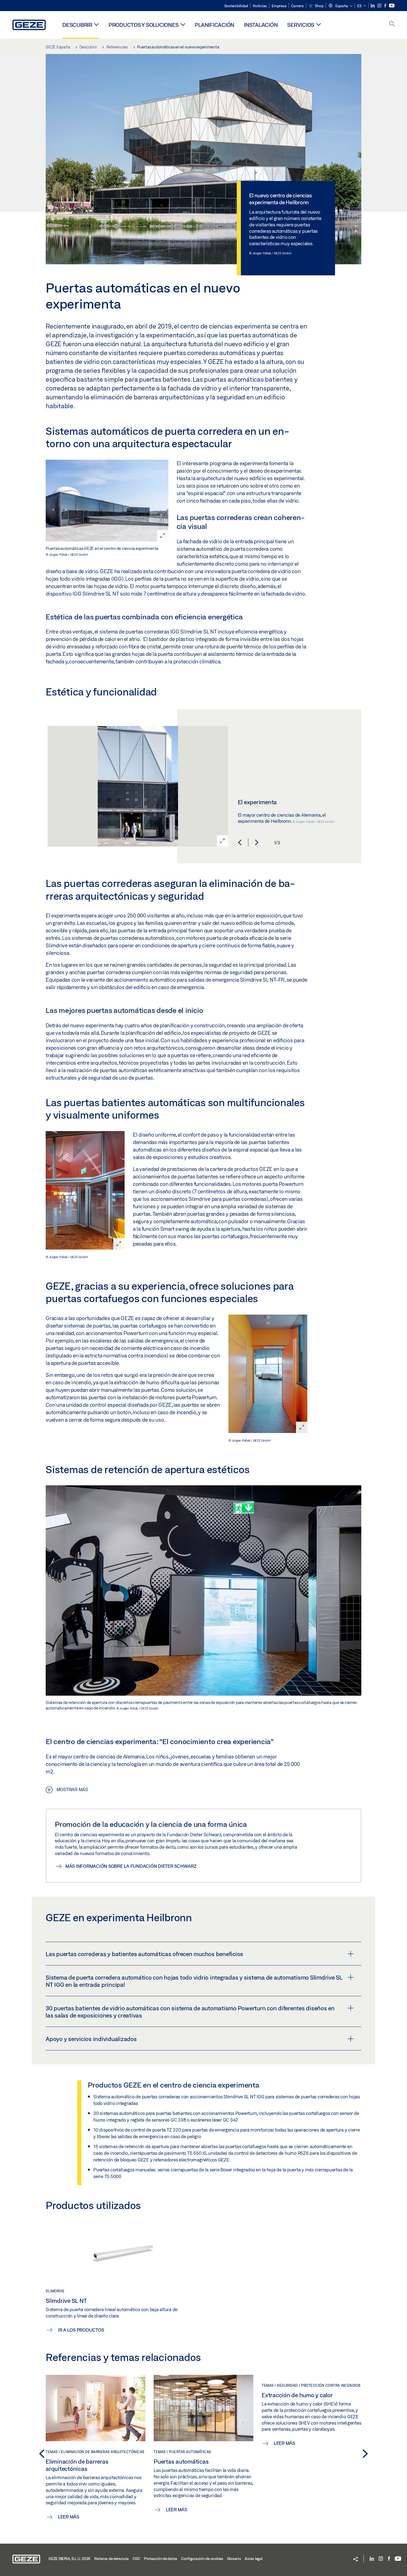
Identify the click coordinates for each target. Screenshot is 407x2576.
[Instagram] (380, 6)
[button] (340, 6)
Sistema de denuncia (111, 2559)
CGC (136, 2559)
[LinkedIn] (373, 6)
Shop (319, 6)
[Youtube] (392, 6)
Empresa (279, 6)
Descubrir (77, 25)
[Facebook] (386, 6)
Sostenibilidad (236, 6)
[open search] (392, 24)
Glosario (234, 2559)
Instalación (261, 25)
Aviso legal (253, 2559)
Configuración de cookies (202, 2559)
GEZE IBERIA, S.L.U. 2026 (69, 2559)
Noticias (260, 6)
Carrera (297, 6)
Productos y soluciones (144, 25)
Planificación (214, 25)
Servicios (301, 25)
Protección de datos (161, 2559)
